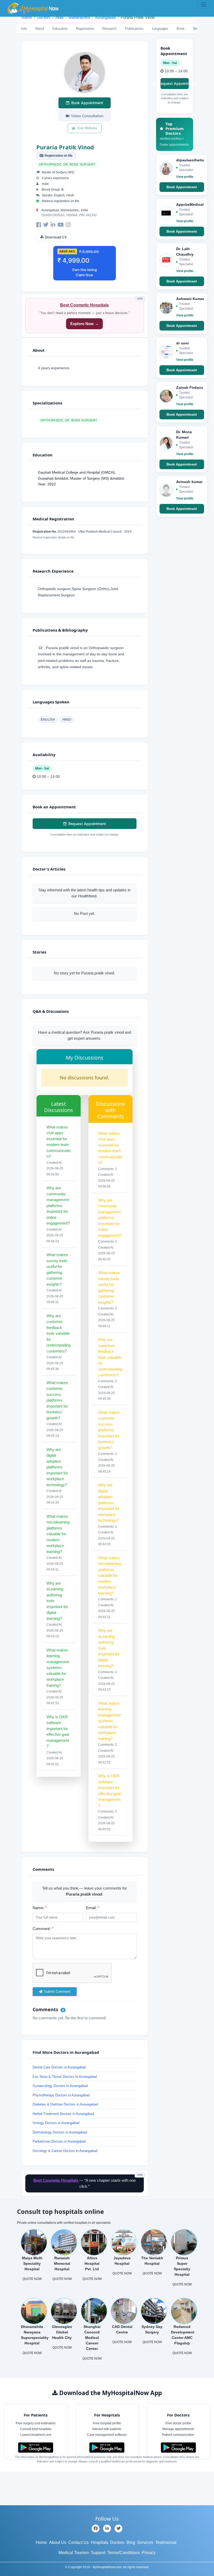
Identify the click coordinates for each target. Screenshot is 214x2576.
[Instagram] (68, 225)
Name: (40, 1908)
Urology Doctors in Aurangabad (56, 2123)
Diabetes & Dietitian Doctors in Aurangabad (65, 2104)
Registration (85, 29)
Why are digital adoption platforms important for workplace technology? (57, 1467)
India (59, 17)
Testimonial (166, 2542)
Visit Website (87, 128)
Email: (93, 1908)
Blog (131, 2542)
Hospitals (100, 2542)
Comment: (43, 1929)
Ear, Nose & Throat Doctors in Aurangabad (65, 2077)
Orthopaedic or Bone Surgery (67, 164)
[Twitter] (46, 225)
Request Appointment (87, 824)
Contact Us (78, 2542)
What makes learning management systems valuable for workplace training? (58, 1668)
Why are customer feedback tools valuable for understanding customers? (58, 1333)
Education (60, 29)
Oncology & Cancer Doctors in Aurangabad (65, 2151)
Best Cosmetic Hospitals (84, 305)
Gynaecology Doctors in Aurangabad (60, 2086)
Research (109, 29)
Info (24, 29)
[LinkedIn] (53, 225)
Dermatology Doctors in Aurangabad (60, 2132)
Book (181, 29)
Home (27, 17)
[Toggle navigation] (204, 4)
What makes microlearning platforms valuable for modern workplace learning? (58, 1534)
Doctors (44, 17)
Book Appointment (87, 103)
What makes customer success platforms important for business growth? (57, 1400)
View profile (185, 177)
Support (98, 2553)
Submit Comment (57, 1992)
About (40, 29)
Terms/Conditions (123, 2553)
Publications (134, 29)
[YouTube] (61, 225)
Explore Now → (84, 324)
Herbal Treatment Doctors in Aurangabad (63, 2114)
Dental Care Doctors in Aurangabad (59, 2067)
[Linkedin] (107, 2528)
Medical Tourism (74, 2553)
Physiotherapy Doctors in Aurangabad (61, 2095)
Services (145, 2542)
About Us (58, 2542)
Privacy (149, 2553)
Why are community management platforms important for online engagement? (58, 1205)
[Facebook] (39, 225)
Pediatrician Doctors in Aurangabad (59, 2141)
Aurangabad (105, 17)
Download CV (56, 237)
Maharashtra (79, 17)
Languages (160, 29)
